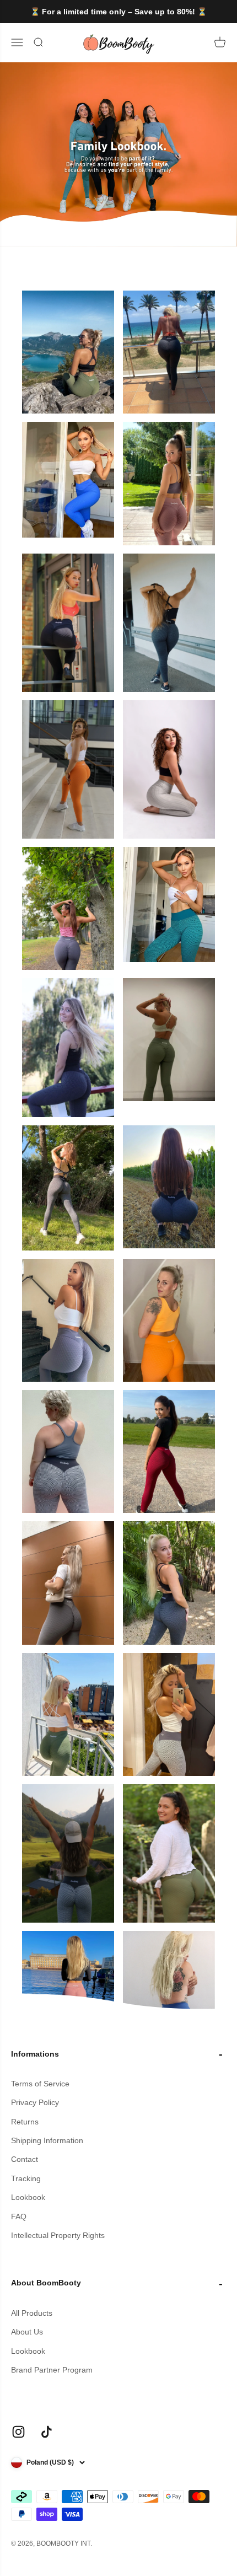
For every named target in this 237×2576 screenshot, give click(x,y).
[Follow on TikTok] (47, 2432)
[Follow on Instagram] (18, 2432)
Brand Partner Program (52, 2370)
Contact (25, 2159)
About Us (27, 2332)
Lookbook (28, 2197)
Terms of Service (40, 2084)
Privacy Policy (35, 2102)
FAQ (19, 2217)
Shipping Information (47, 2140)
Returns (25, 2122)
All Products (32, 2313)
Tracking (26, 2178)
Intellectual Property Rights (58, 2235)
